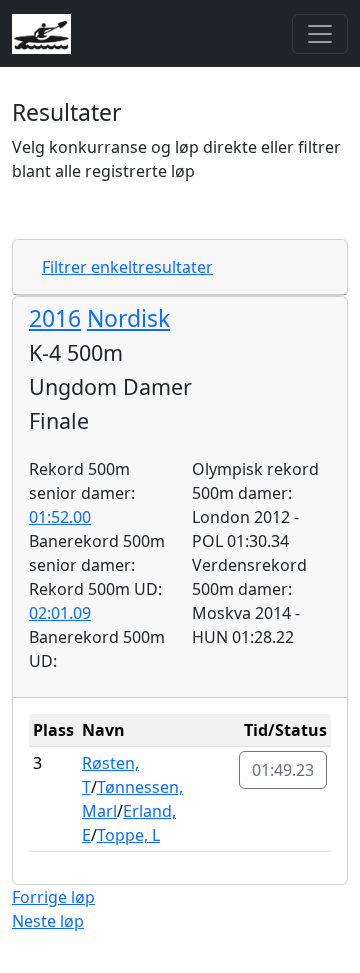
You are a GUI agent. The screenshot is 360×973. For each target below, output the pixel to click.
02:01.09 (60, 613)
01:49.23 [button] (283, 770)
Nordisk (128, 318)
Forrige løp (53, 897)
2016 (55, 318)
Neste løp (48, 921)
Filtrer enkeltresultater (127, 267)
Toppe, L (128, 835)
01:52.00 (60, 517)
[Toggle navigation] (320, 34)
